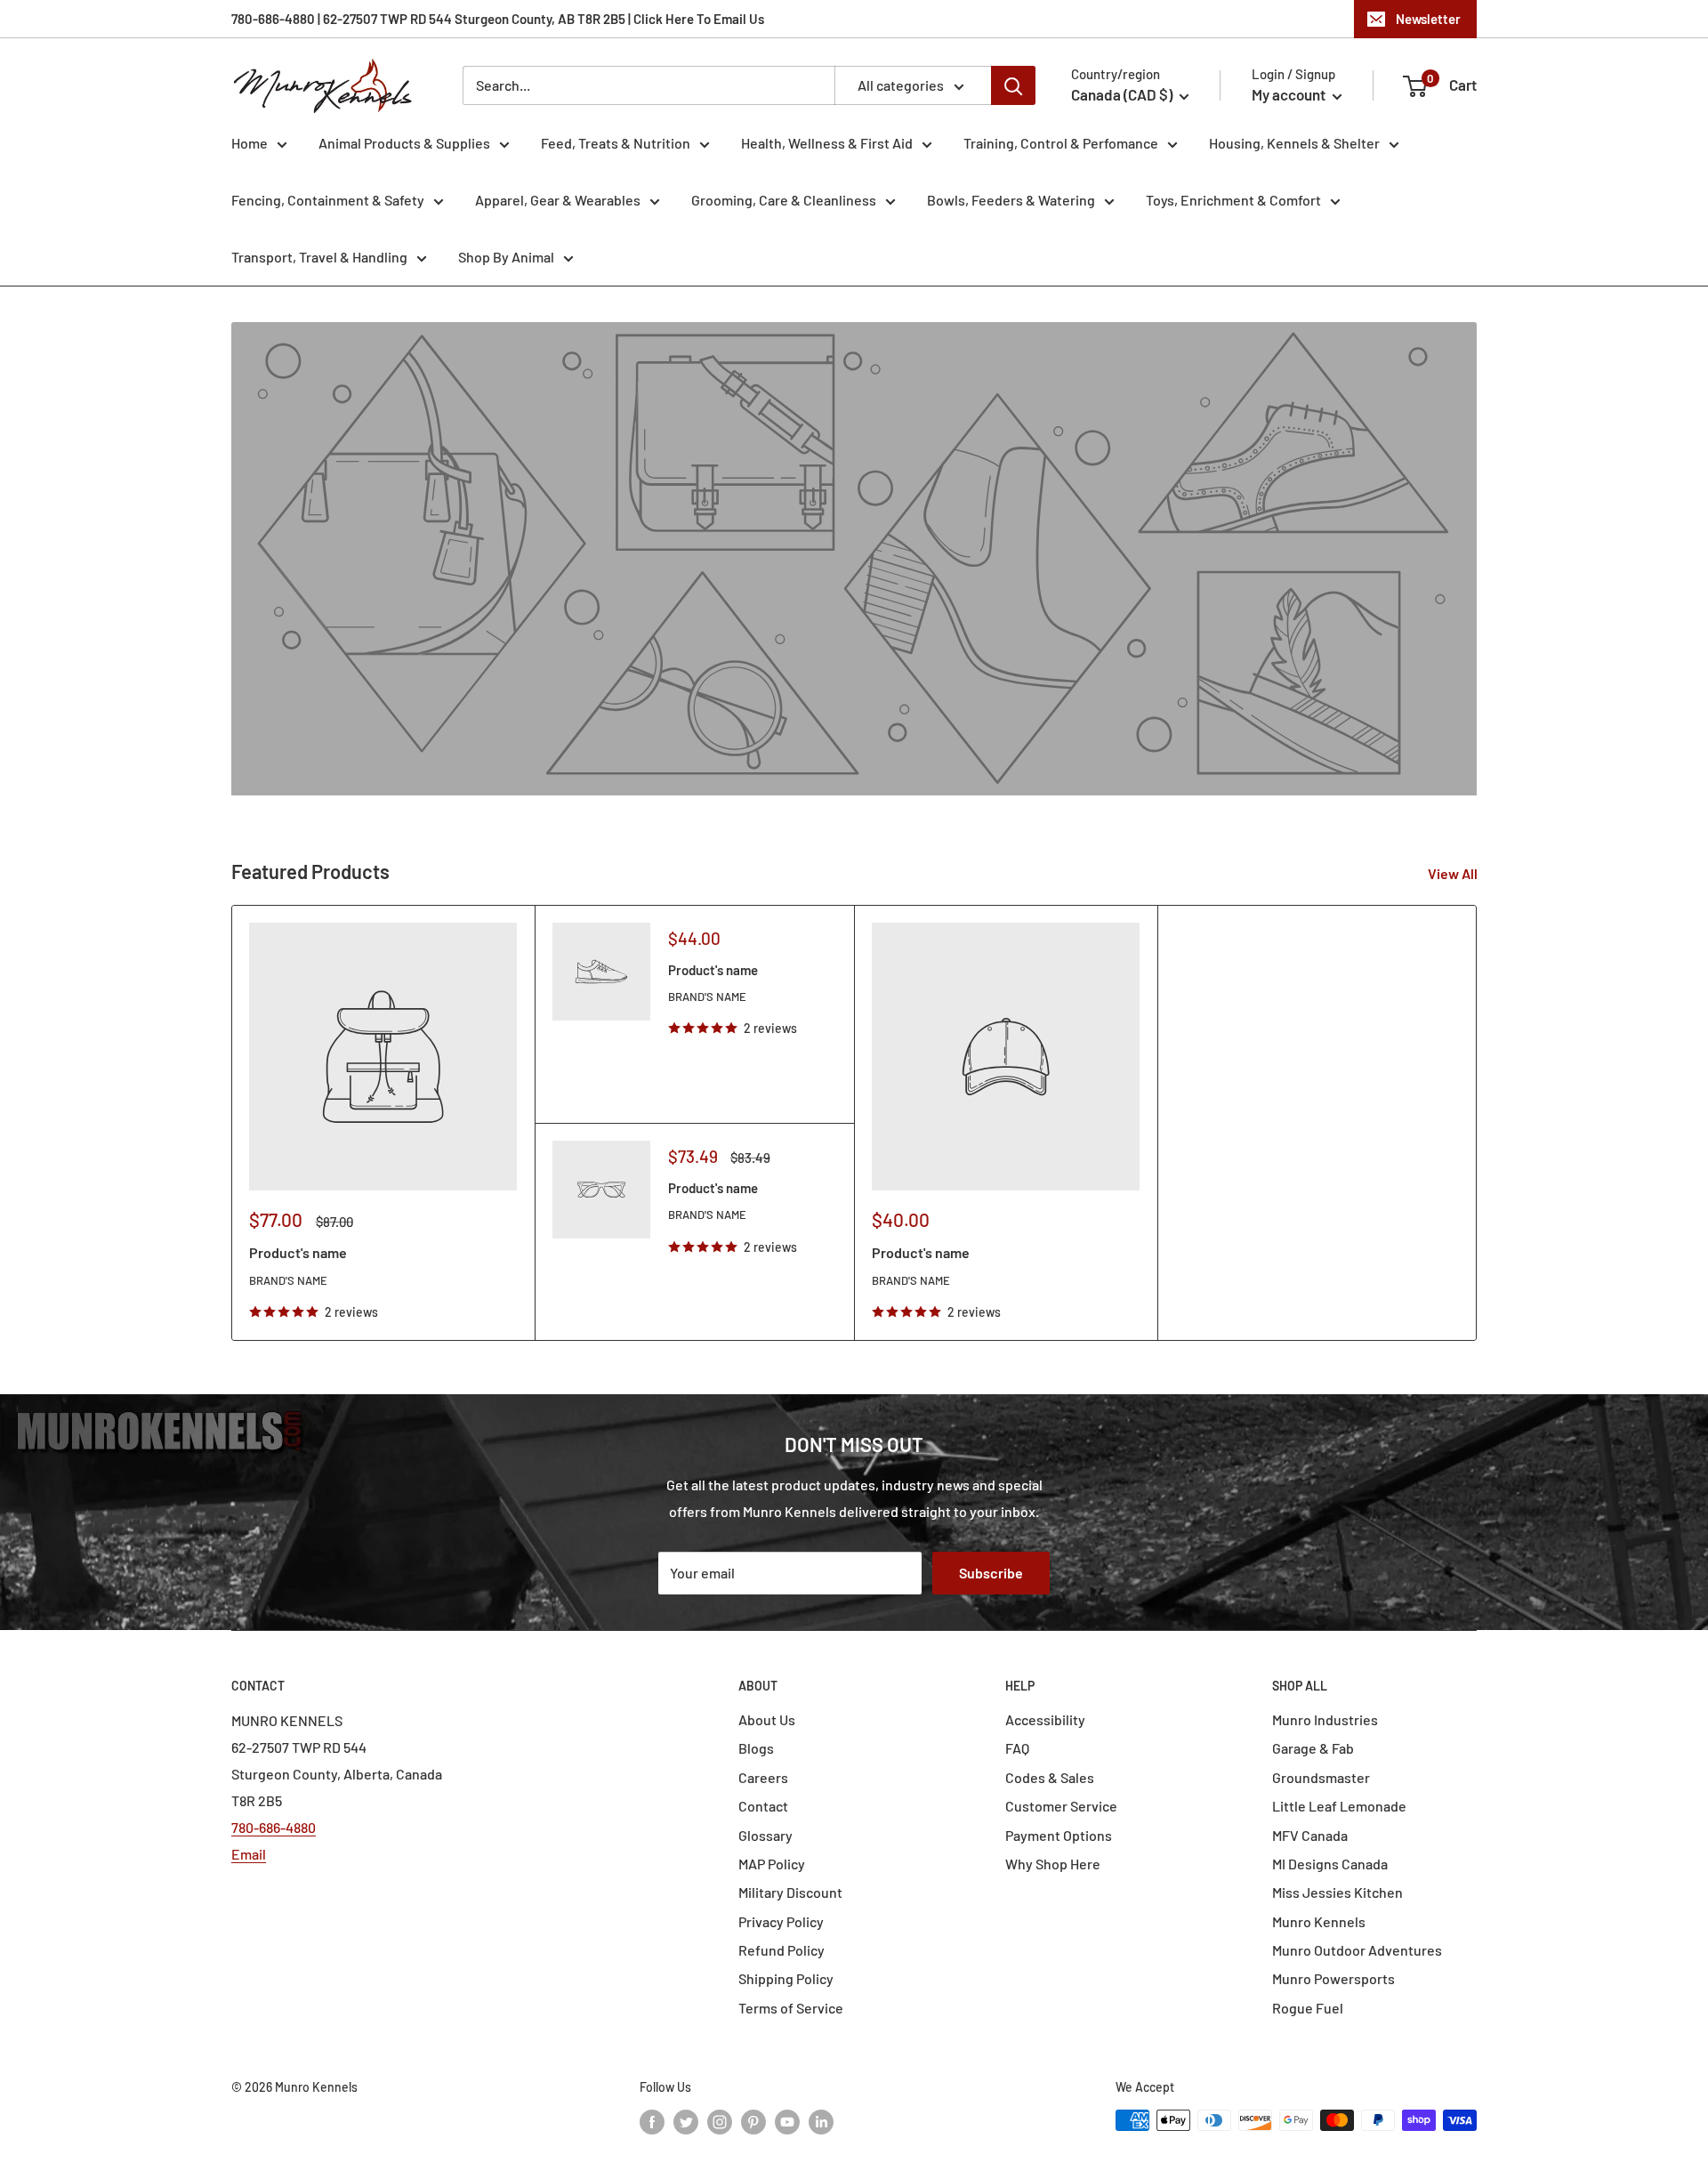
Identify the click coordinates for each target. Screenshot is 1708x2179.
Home (250, 143)
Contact (763, 1806)
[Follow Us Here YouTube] (787, 2122)
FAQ (1017, 1748)
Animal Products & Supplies (404, 143)
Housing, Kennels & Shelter (1294, 143)
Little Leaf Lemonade (1339, 1806)
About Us (767, 1719)
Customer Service (1061, 1806)
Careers (763, 1777)
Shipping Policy (786, 1978)
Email (249, 1854)
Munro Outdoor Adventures (1357, 1950)
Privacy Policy (781, 1921)
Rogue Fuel (1308, 2008)
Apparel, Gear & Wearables (558, 200)
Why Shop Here (1053, 1864)
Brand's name (288, 1280)
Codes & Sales (1050, 1777)
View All (1454, 873)
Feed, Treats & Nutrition (616, 143)
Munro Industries (1325, 1719)
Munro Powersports (1333, 1978)
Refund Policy (781, 1950)
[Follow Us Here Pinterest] (753, 2122)
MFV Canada (1310, 1835)
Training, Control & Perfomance (1061, 143)
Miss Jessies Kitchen (1337, 1892)
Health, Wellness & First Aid (827, 143)
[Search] (1013, 85)
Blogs (756, 1748)
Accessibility (1045, 1719)
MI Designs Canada (1330, 1864)
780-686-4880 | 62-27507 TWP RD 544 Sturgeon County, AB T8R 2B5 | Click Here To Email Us (498, 19)
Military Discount (790, 1892)
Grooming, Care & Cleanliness (784, 200)
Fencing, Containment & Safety (328, 200)
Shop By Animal (506, 257)
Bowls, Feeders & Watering (1011, 200)
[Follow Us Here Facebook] (652, 2122)
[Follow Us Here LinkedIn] (821, 2122)
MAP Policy (772, 1864)
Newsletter (1428, 19)
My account (1290, 94)
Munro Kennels (1319, 1921)
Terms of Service (791, 2008)
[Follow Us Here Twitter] (686, 2122)
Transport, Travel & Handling (319, 257)
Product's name (298, 1252)
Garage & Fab (1313, 1748)
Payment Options (1059, 1835)
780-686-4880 (274, 1827)
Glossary (765, 1835)
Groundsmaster (1321, 1777)
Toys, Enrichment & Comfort (1233, 200)
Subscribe (991, 1573)
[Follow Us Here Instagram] (720, 2122)
